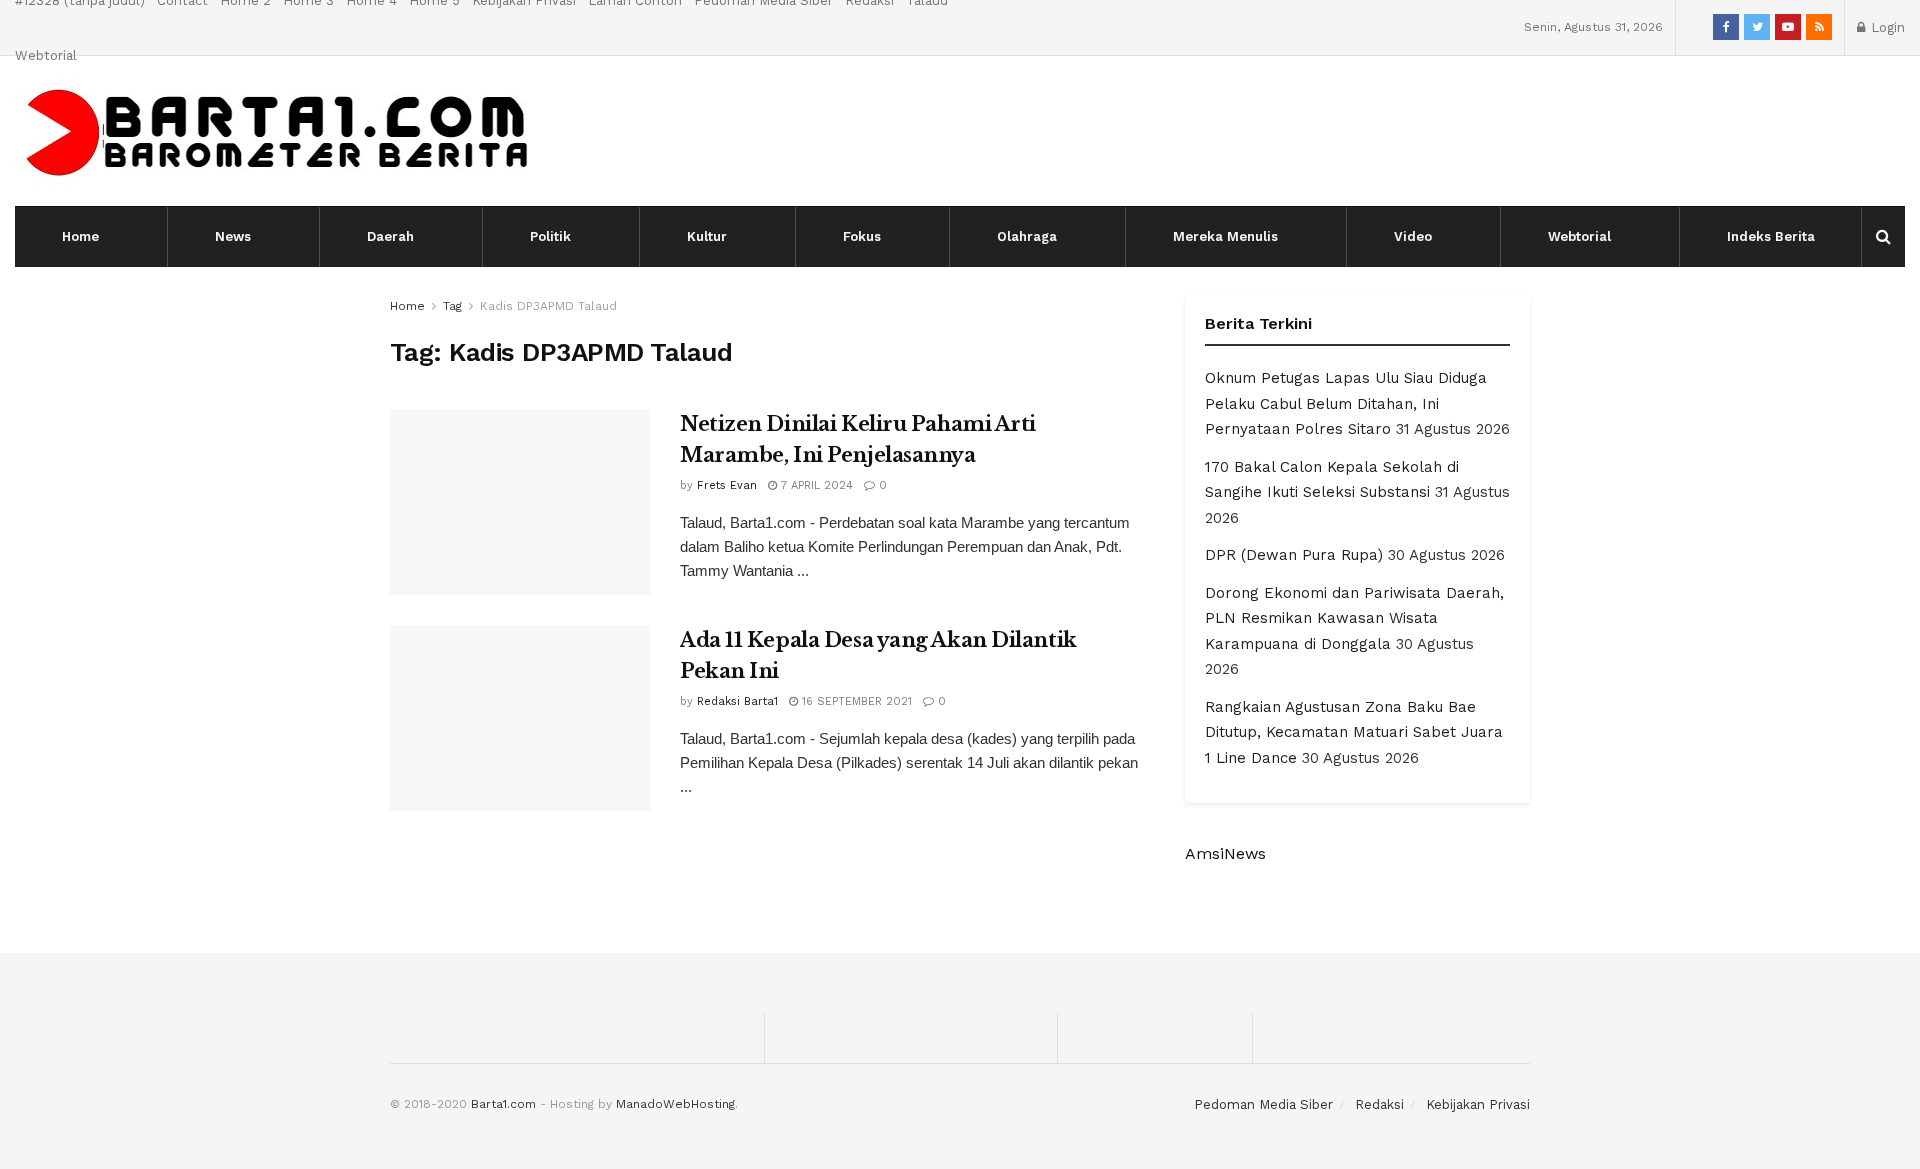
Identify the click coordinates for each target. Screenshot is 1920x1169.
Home (80, 236)
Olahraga (1027, 236)
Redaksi (1379, 1104)
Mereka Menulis (1225, 236)
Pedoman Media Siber (1263, 1104)
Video (1413, 236)
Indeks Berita (1771, 236)
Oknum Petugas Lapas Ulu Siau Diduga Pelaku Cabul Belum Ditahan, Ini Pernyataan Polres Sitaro (1346, 403)
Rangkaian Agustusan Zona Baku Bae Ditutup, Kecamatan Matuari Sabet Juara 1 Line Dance (1354, 732)
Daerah (390, 236)
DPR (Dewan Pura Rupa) (1294, 555)
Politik (550, 236)
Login (1886, 27)
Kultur (707, 236)
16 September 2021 (855, 701)
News (233, 236)
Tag (452, 306)
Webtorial (46, 55)
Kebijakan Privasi (1478, 1104)
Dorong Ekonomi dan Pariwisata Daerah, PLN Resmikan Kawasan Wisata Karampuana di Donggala (1354, 618)
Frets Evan (727, 485)
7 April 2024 (815, 485)
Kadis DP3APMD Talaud (548, 306)
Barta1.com (503, 1104)
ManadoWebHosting (675, 1104)
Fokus (862, 236)
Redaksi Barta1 (737, 701)
